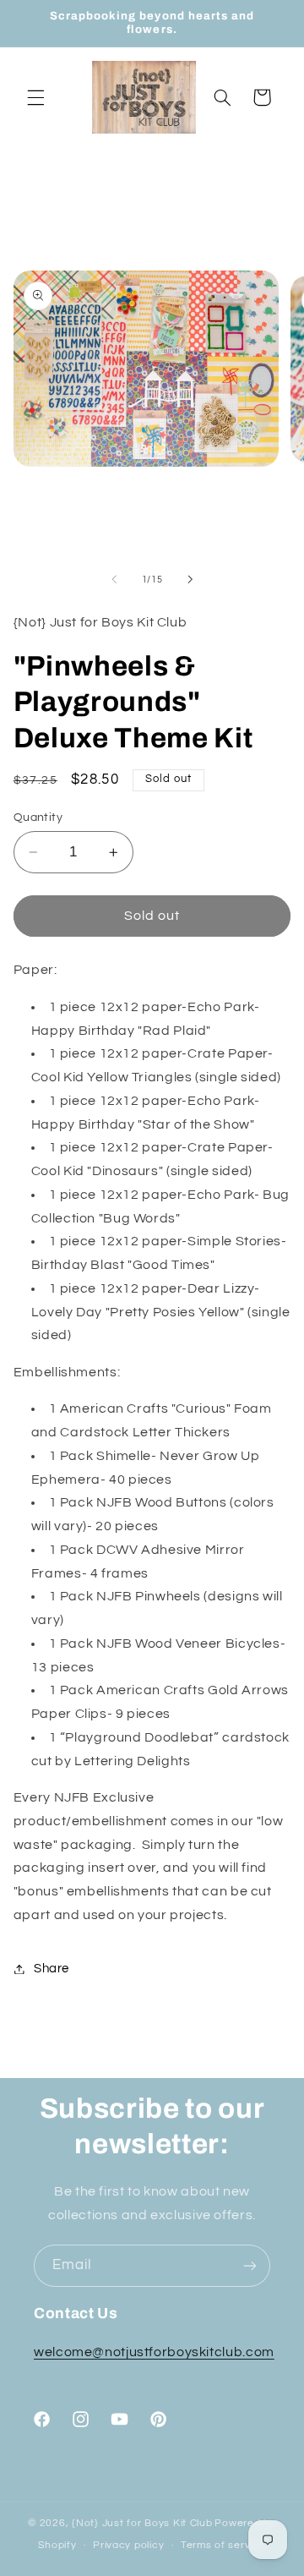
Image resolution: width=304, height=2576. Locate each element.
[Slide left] (114, 580)
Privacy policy (128, 2545)
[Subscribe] (250, 2265)
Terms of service (223, 2545)
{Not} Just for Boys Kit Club (142, 2523)
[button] (35, 97)
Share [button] (52, 1969)
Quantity (38, 818)
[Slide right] (190, 580)
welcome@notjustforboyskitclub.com (154, 2352)
